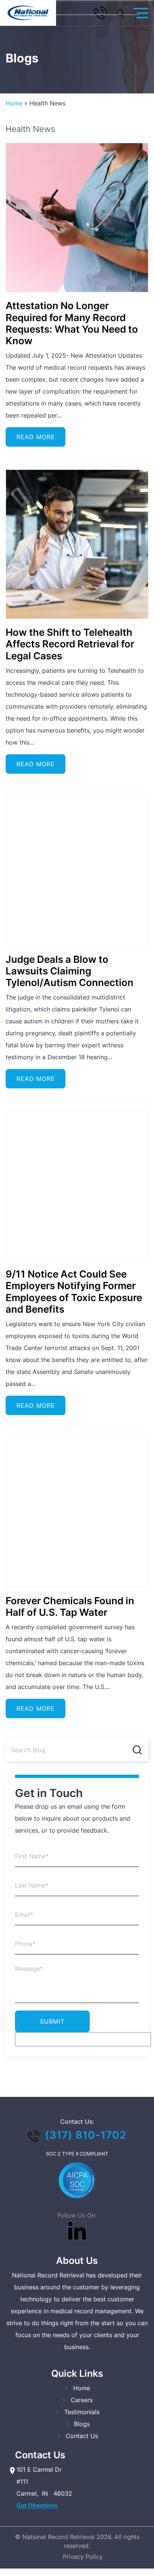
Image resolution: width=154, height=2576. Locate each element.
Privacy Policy (83, 2557)
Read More (36, 437)
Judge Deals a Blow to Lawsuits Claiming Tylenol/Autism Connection (70, 971)
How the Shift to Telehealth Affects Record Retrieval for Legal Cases (70, 644)
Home (14, 103)
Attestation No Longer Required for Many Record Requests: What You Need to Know (72, 323)
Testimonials (82, 2412)
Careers (82, 2400)
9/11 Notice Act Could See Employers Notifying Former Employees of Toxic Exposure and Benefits (74, 1292)
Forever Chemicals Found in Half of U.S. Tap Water (70, 1606)
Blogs (82, 2424)
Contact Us (82, 2436)
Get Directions (37, 2506)
